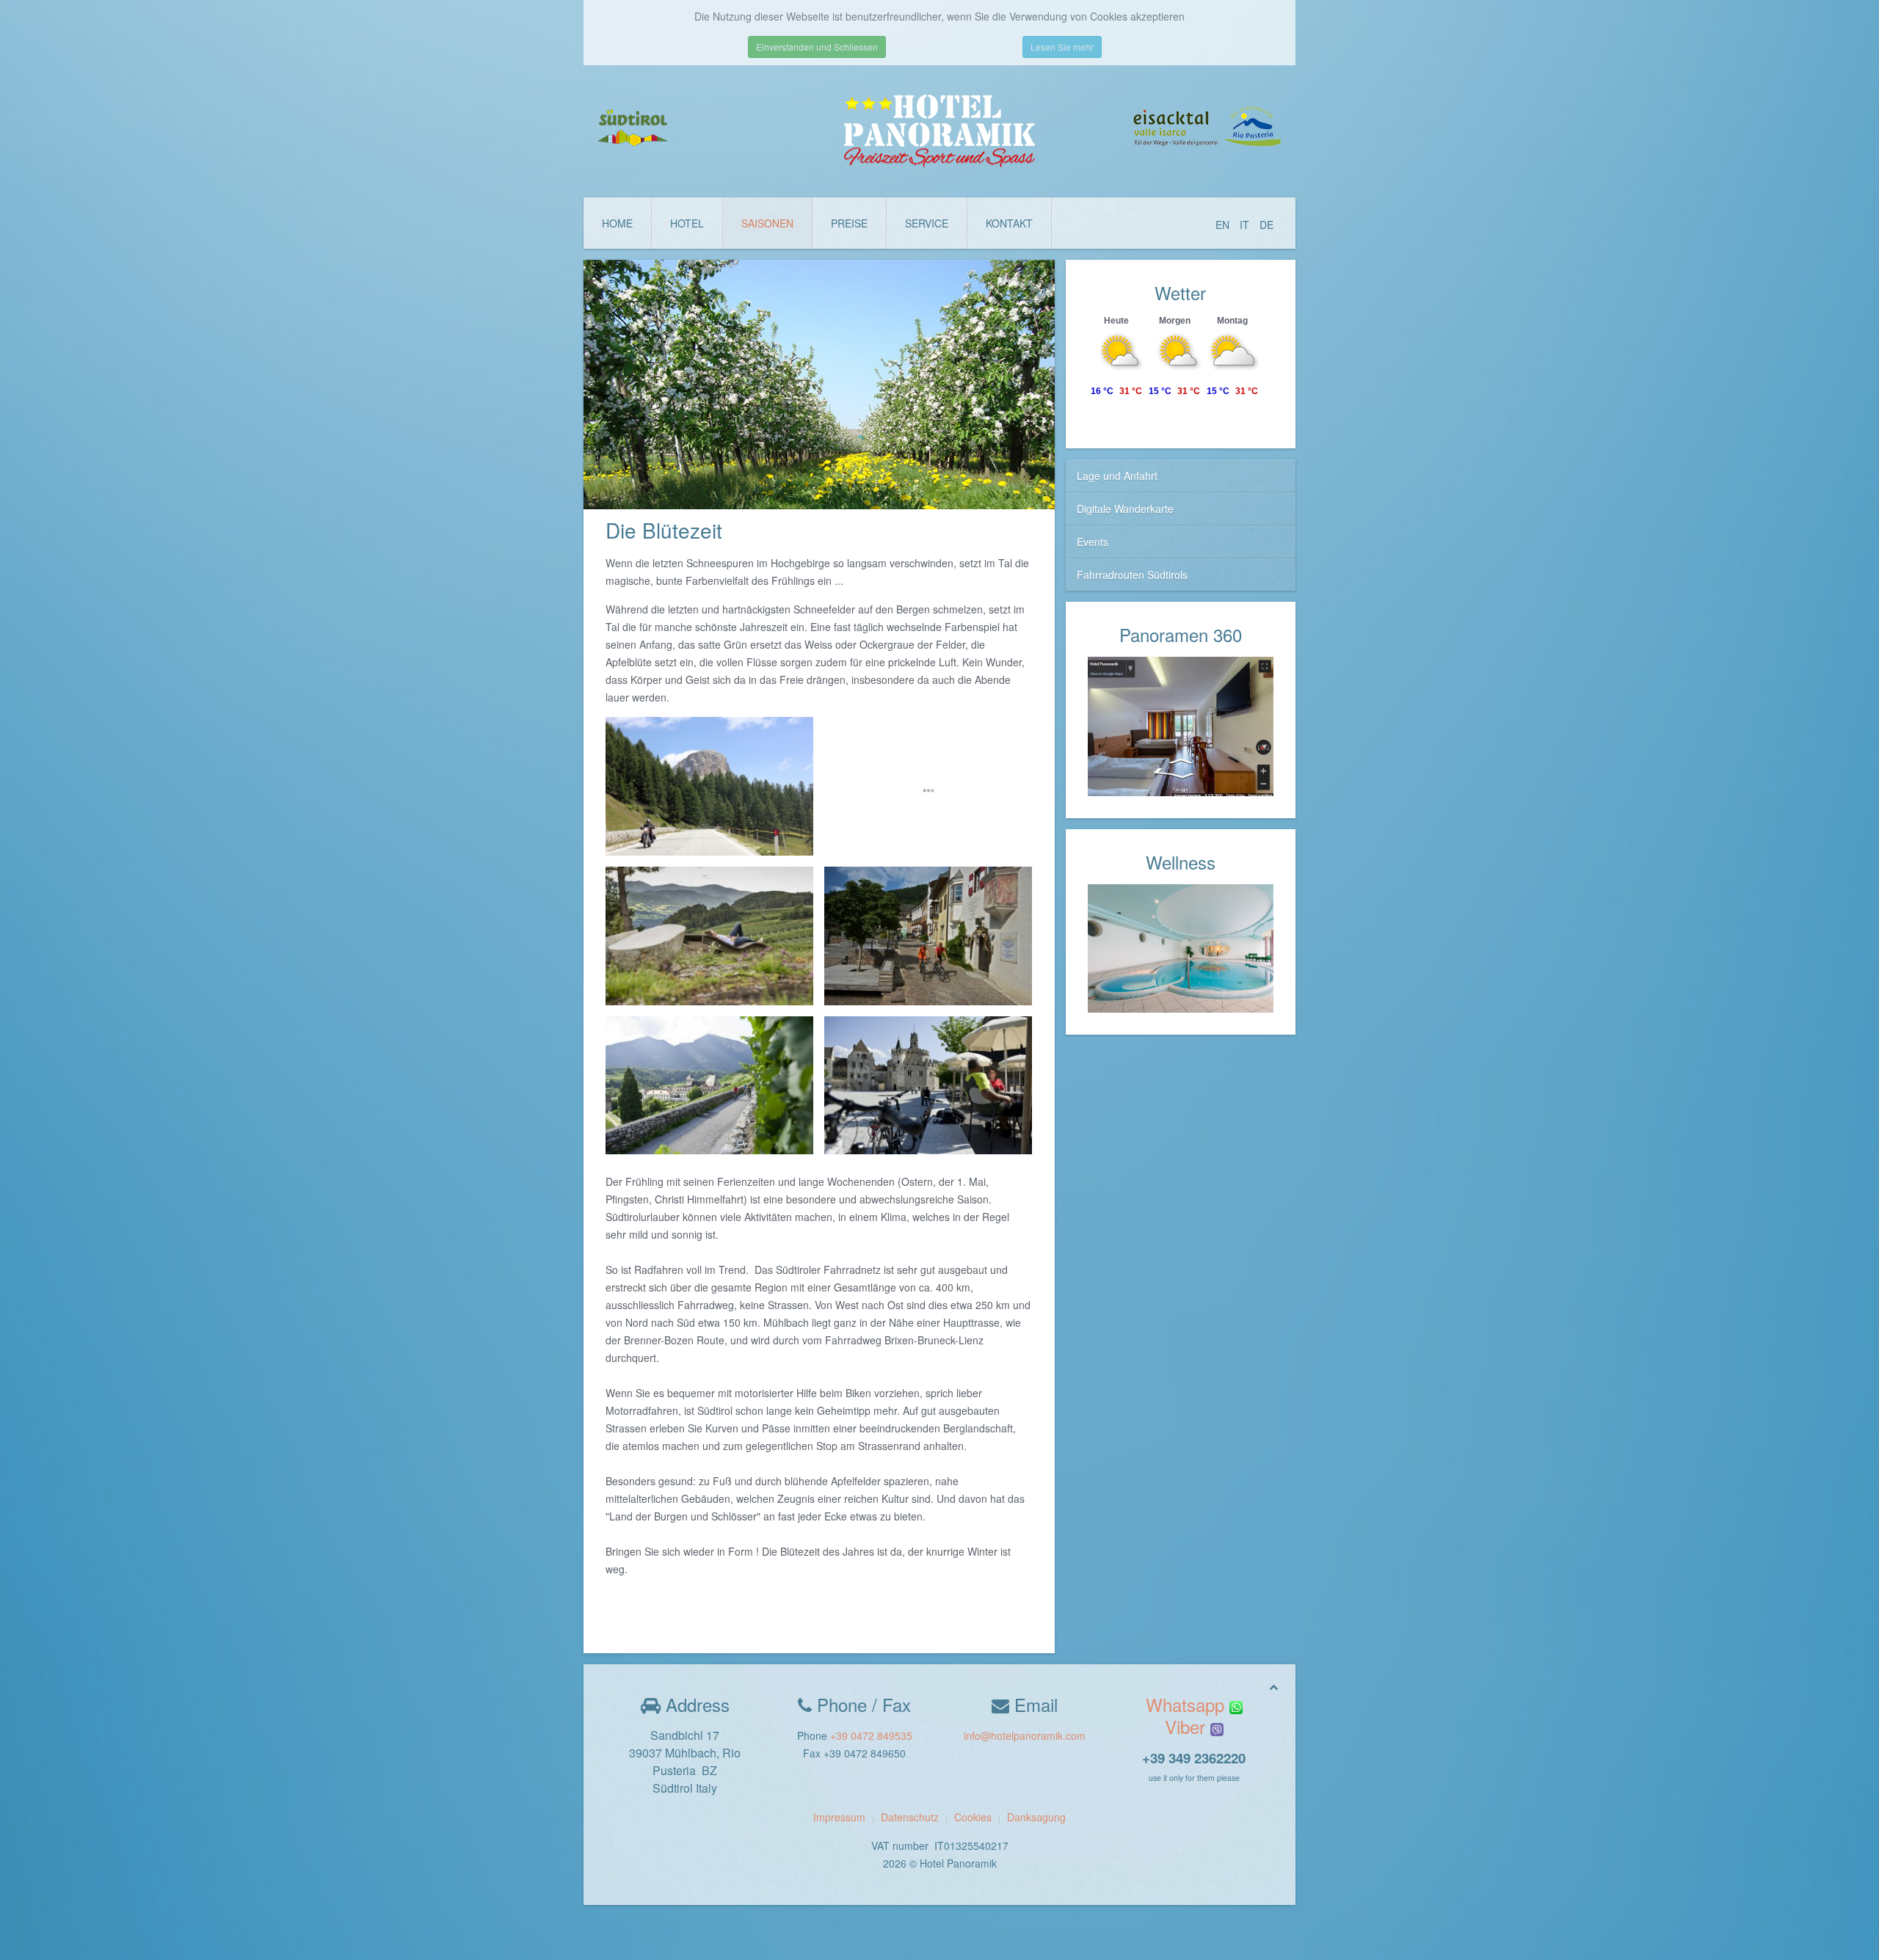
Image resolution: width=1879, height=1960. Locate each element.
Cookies (973, 1817)
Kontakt (1009, 223)
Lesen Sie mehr (1062, 47)
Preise (849, 223)
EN (1224, 225)
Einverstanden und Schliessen (817, 47)
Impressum (839, 1817)
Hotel (687, 223)
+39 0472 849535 (871, 1735)
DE (1266, 225)
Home (617, 223)
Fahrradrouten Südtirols (1132, 575)
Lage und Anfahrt (1117, 476)
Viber (1188, 1726)
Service (927, 223)
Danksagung (1036, 1817)
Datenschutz (910, 1817)
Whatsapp (1188, 1704)
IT (1246, 225)
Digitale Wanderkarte (1125, 509)
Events (1093, 542)
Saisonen (767, 223)
